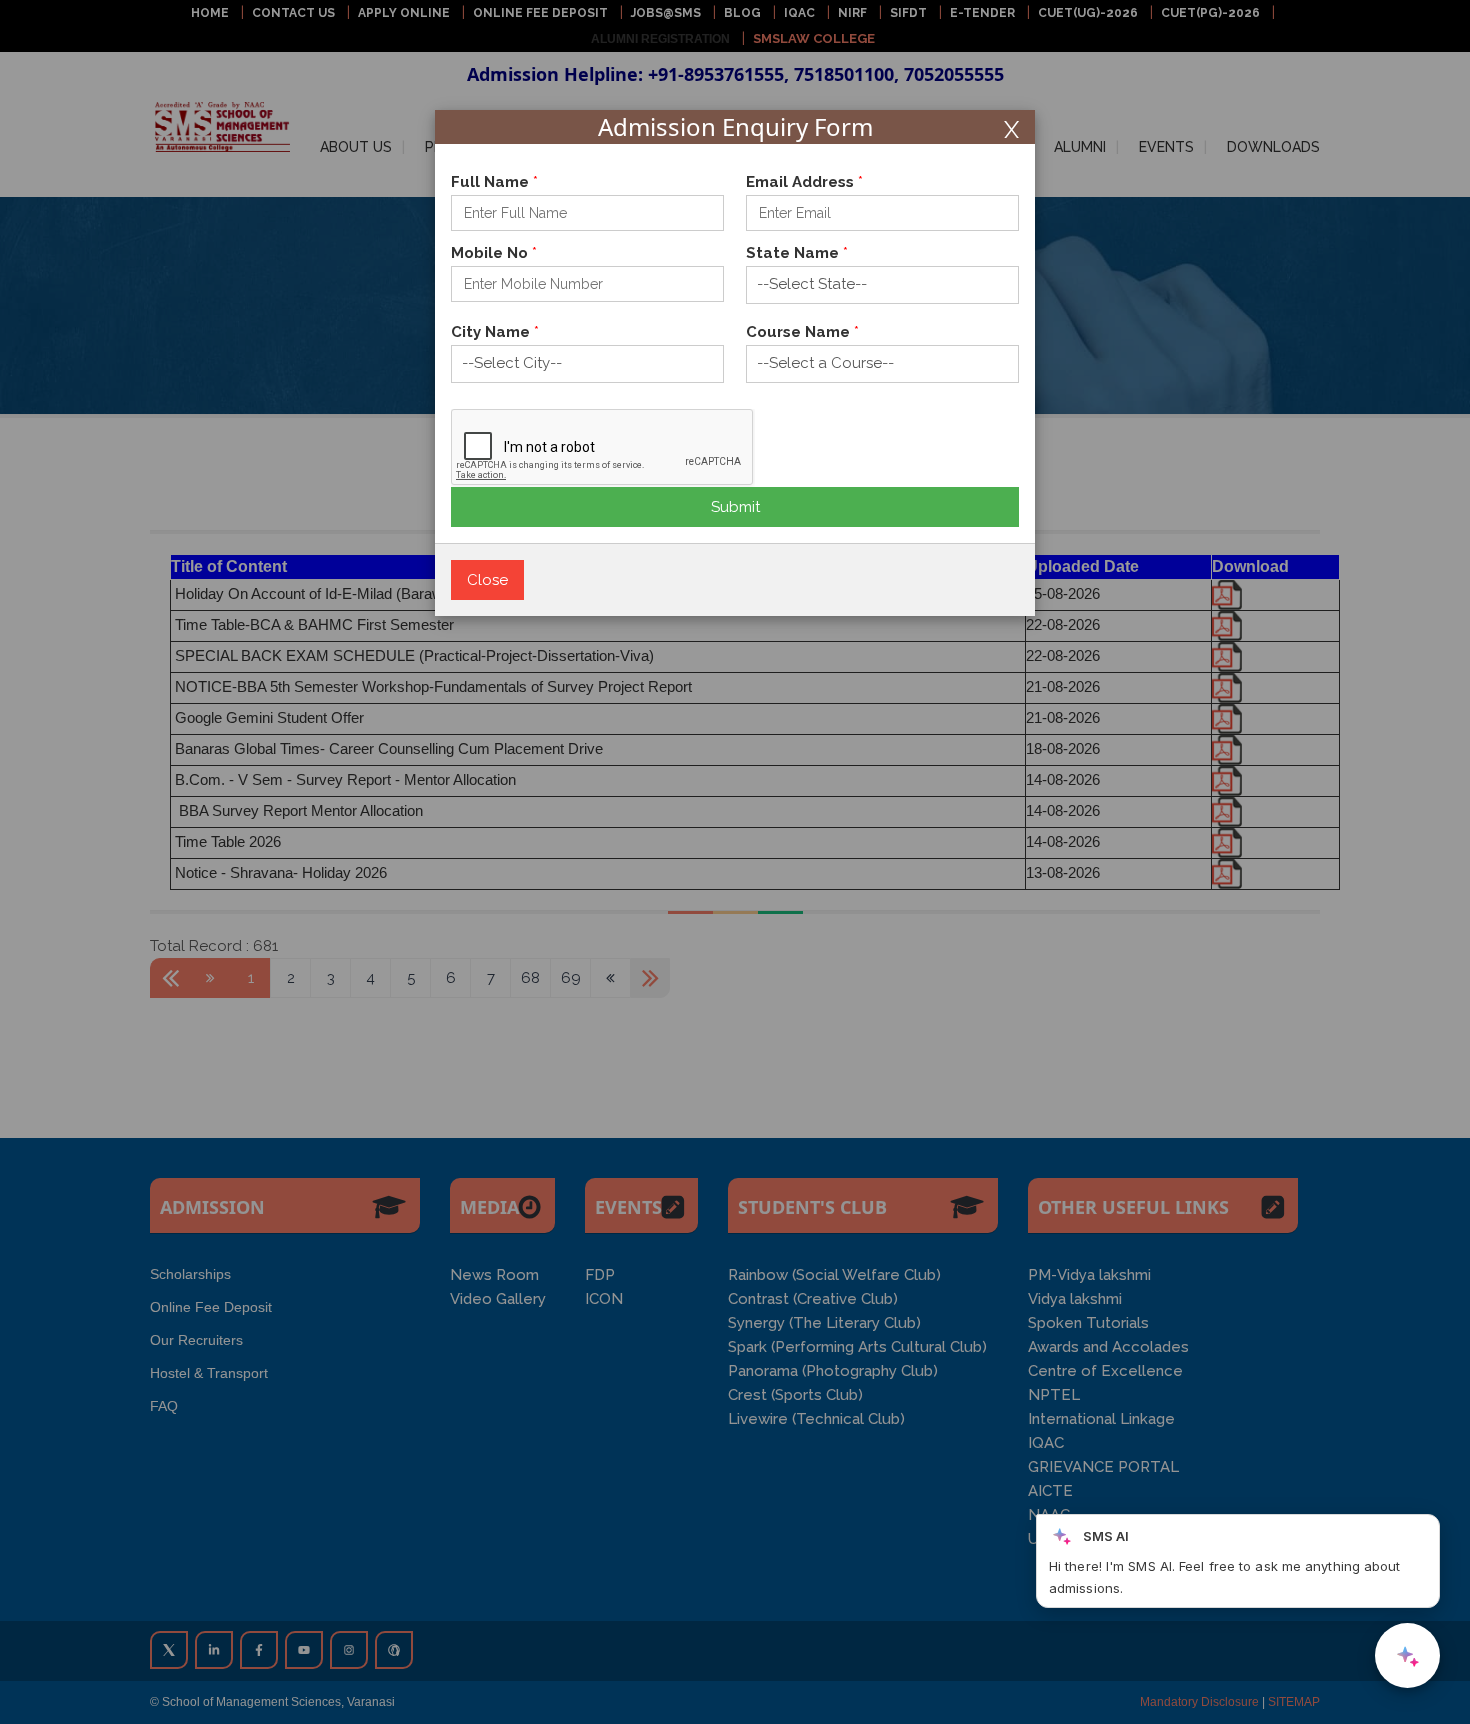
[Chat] (1407, 1655)
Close (487, 580)
